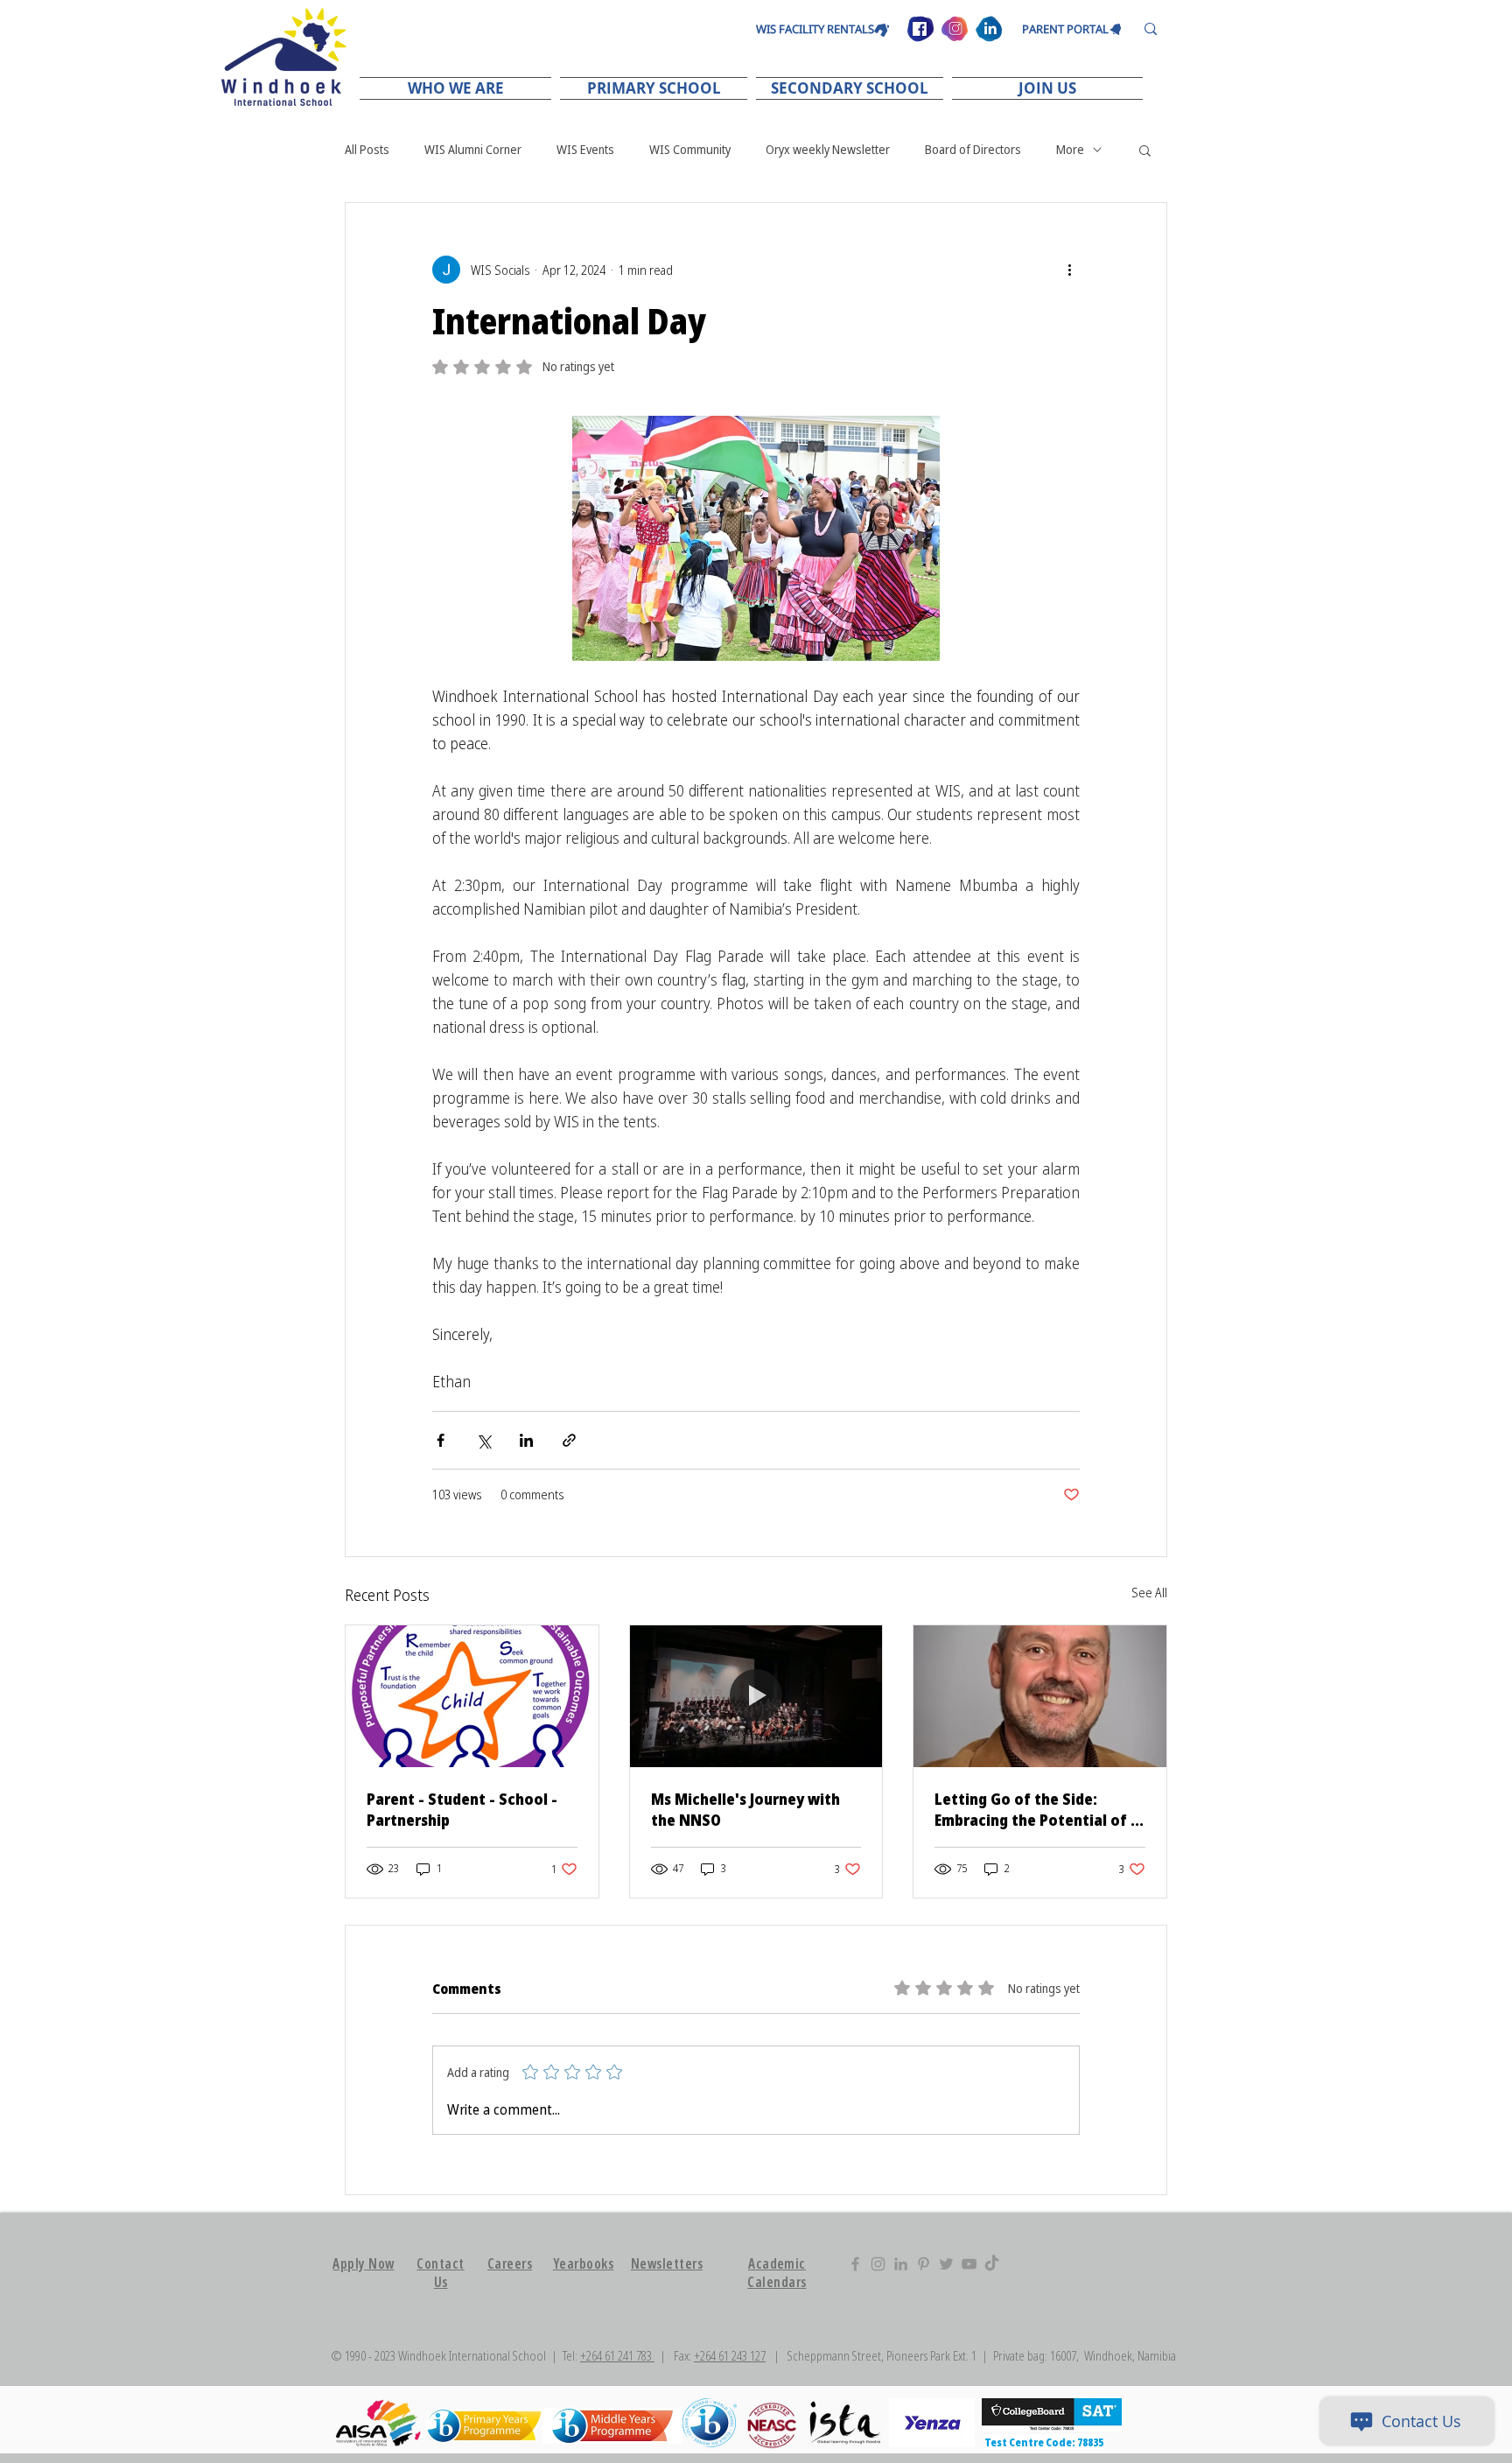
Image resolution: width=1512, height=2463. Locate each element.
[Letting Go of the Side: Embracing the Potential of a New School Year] (1040, 1696)
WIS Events (585, 149)
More (1070, 149)
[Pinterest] (924, 2264)
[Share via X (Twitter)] (483, 1440)
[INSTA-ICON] (955, 29)
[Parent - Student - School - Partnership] (472, 1696)
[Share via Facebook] (441, 1440)
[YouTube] (969, 2264)
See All (1149, 1593)
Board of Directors (973, 149)
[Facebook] (855, 2264)
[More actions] (1069, 270)
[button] (458, 88)
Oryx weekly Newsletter (828, 149)
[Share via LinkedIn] (526, 1440)
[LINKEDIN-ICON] (989, 29)
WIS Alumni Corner (473, 149)
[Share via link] (569, 1440)
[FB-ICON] (920, 29)
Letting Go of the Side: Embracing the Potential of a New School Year (1037, 1809)
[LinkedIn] (901, 2264)
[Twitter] (946, 2264)
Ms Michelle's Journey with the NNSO (745, 1809)
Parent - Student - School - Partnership (462, 1809)
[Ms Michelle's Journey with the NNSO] (756, 1696)
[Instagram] (878, 2264)
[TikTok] (992, 2264)
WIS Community (690, 149)
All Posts (367, 149)
